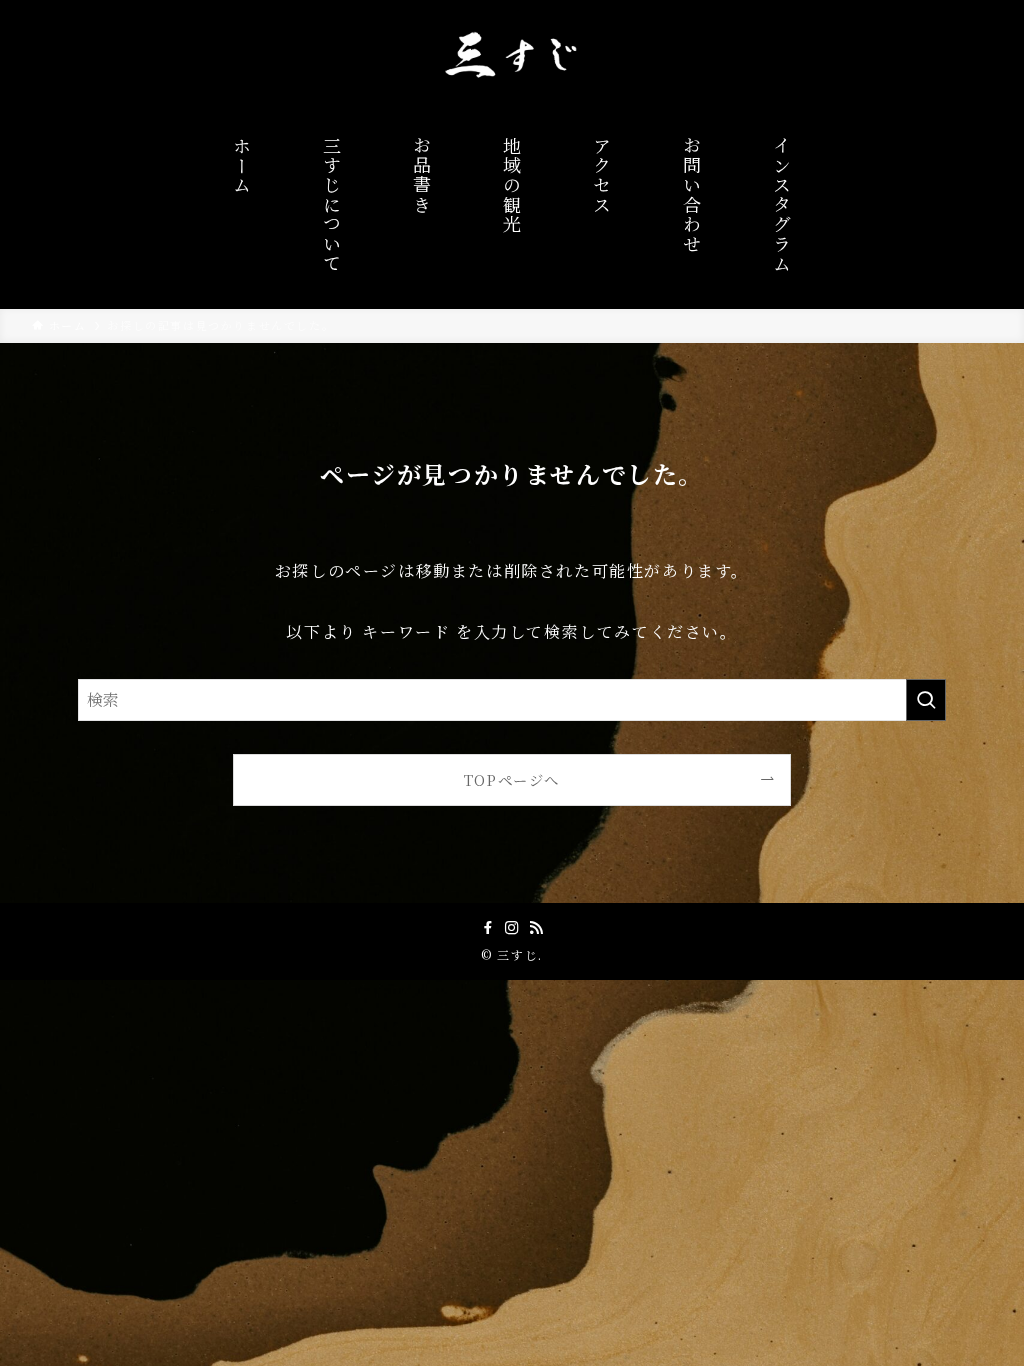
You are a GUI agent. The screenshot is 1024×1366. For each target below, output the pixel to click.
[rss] (536, 928)
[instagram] (512, 928)
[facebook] (488, 928)
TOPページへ (512, 779)
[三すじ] (512, 54)
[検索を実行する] (926, 700)
